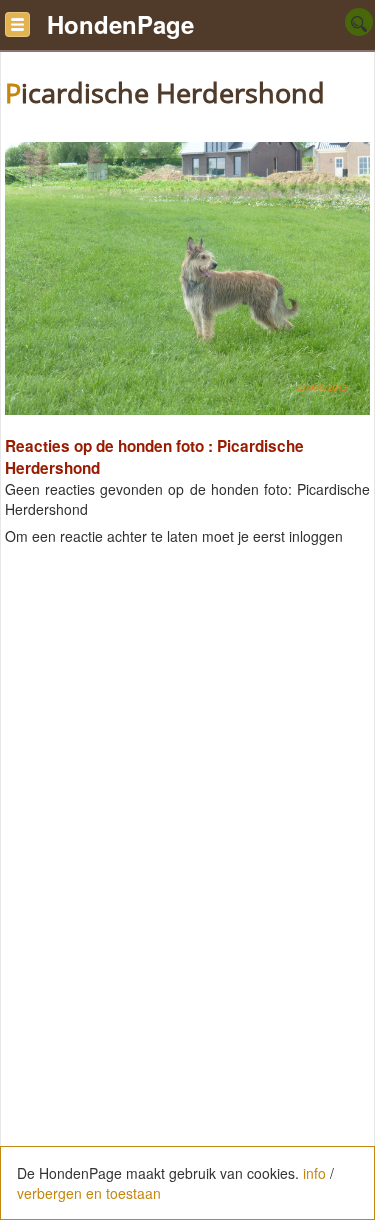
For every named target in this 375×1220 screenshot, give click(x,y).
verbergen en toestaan (89, 1193)
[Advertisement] (187, 759)
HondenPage (120, 24)
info (314, 1173)
